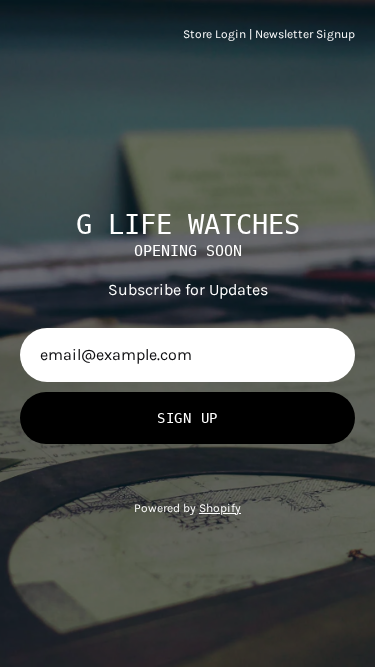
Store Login (214, 34)
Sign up (187, 418)
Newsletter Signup (305, 34)
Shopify (220, 508)
